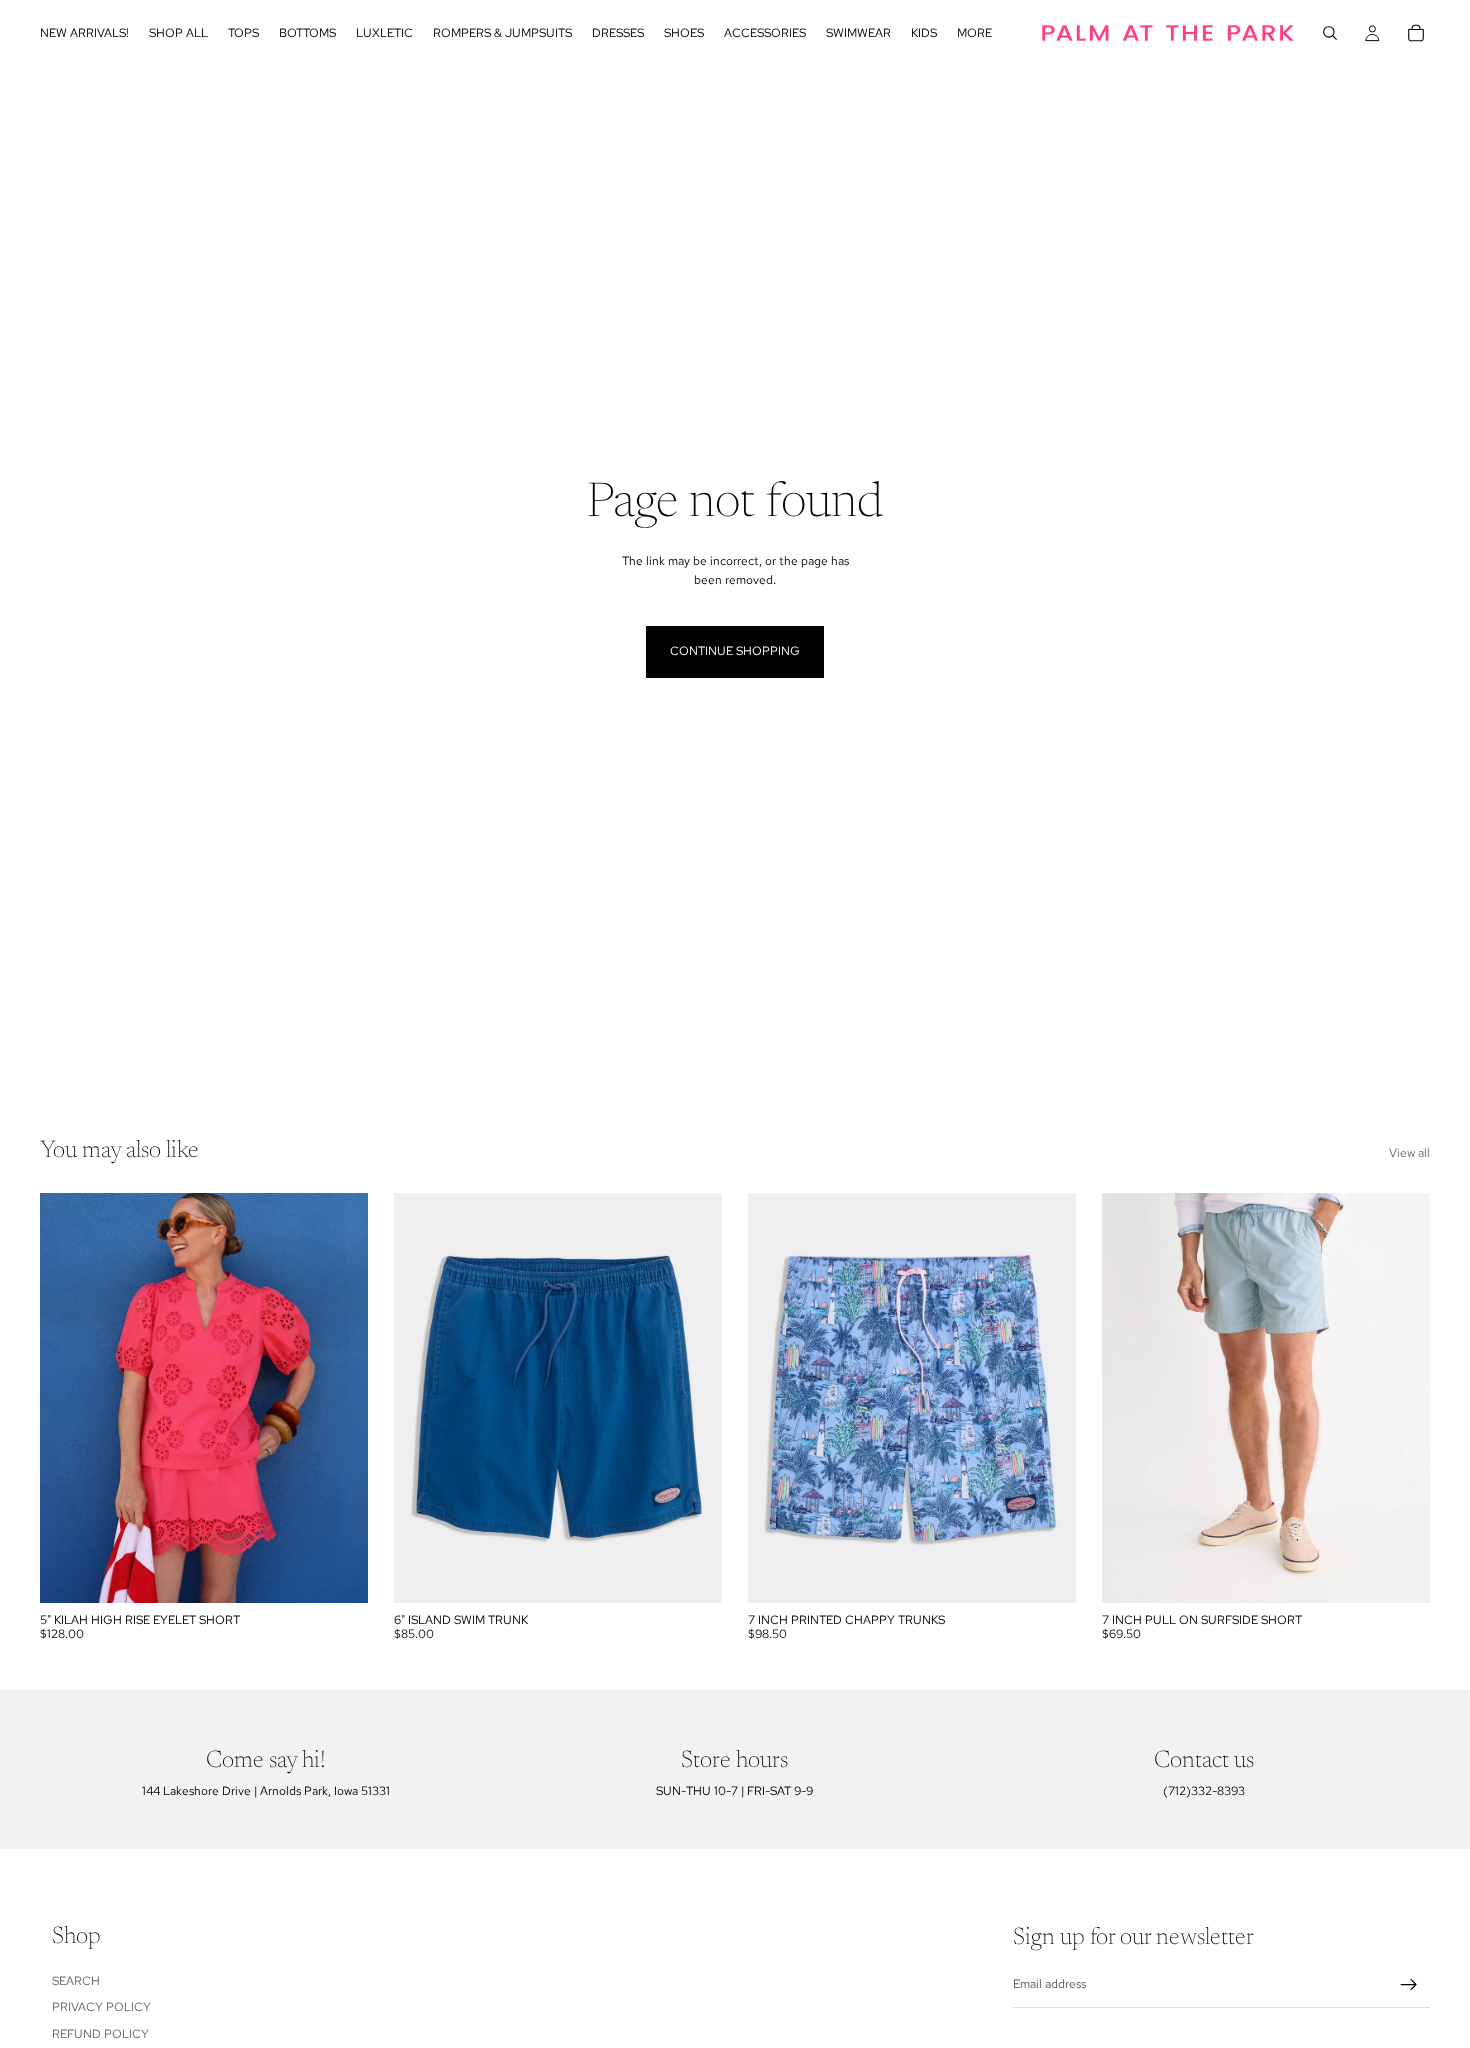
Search (76, 1981)
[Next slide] (338, 1398)
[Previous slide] (70, 1398)
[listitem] (974, 33)
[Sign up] (1409, 1985)
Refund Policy (100, 2034)
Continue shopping (735, 651)
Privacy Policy (101, 2007)
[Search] (1330, 33)
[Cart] (1416, 33)
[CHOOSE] (337, 1572)
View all (1409, 1153)
